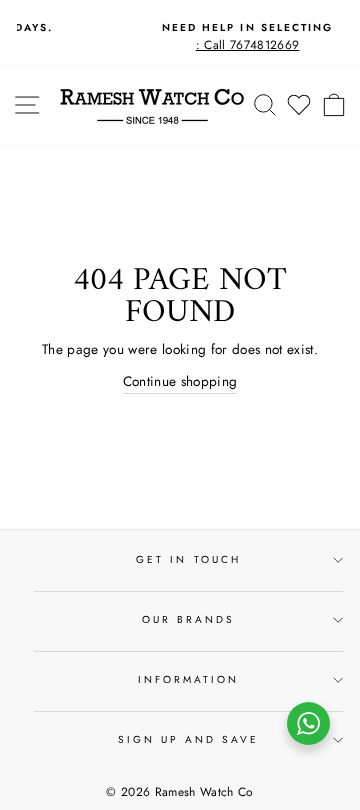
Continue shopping (180, 381)
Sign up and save (189, 739)
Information (189, 679)
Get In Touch (188, 559)
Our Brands (189, 619)
